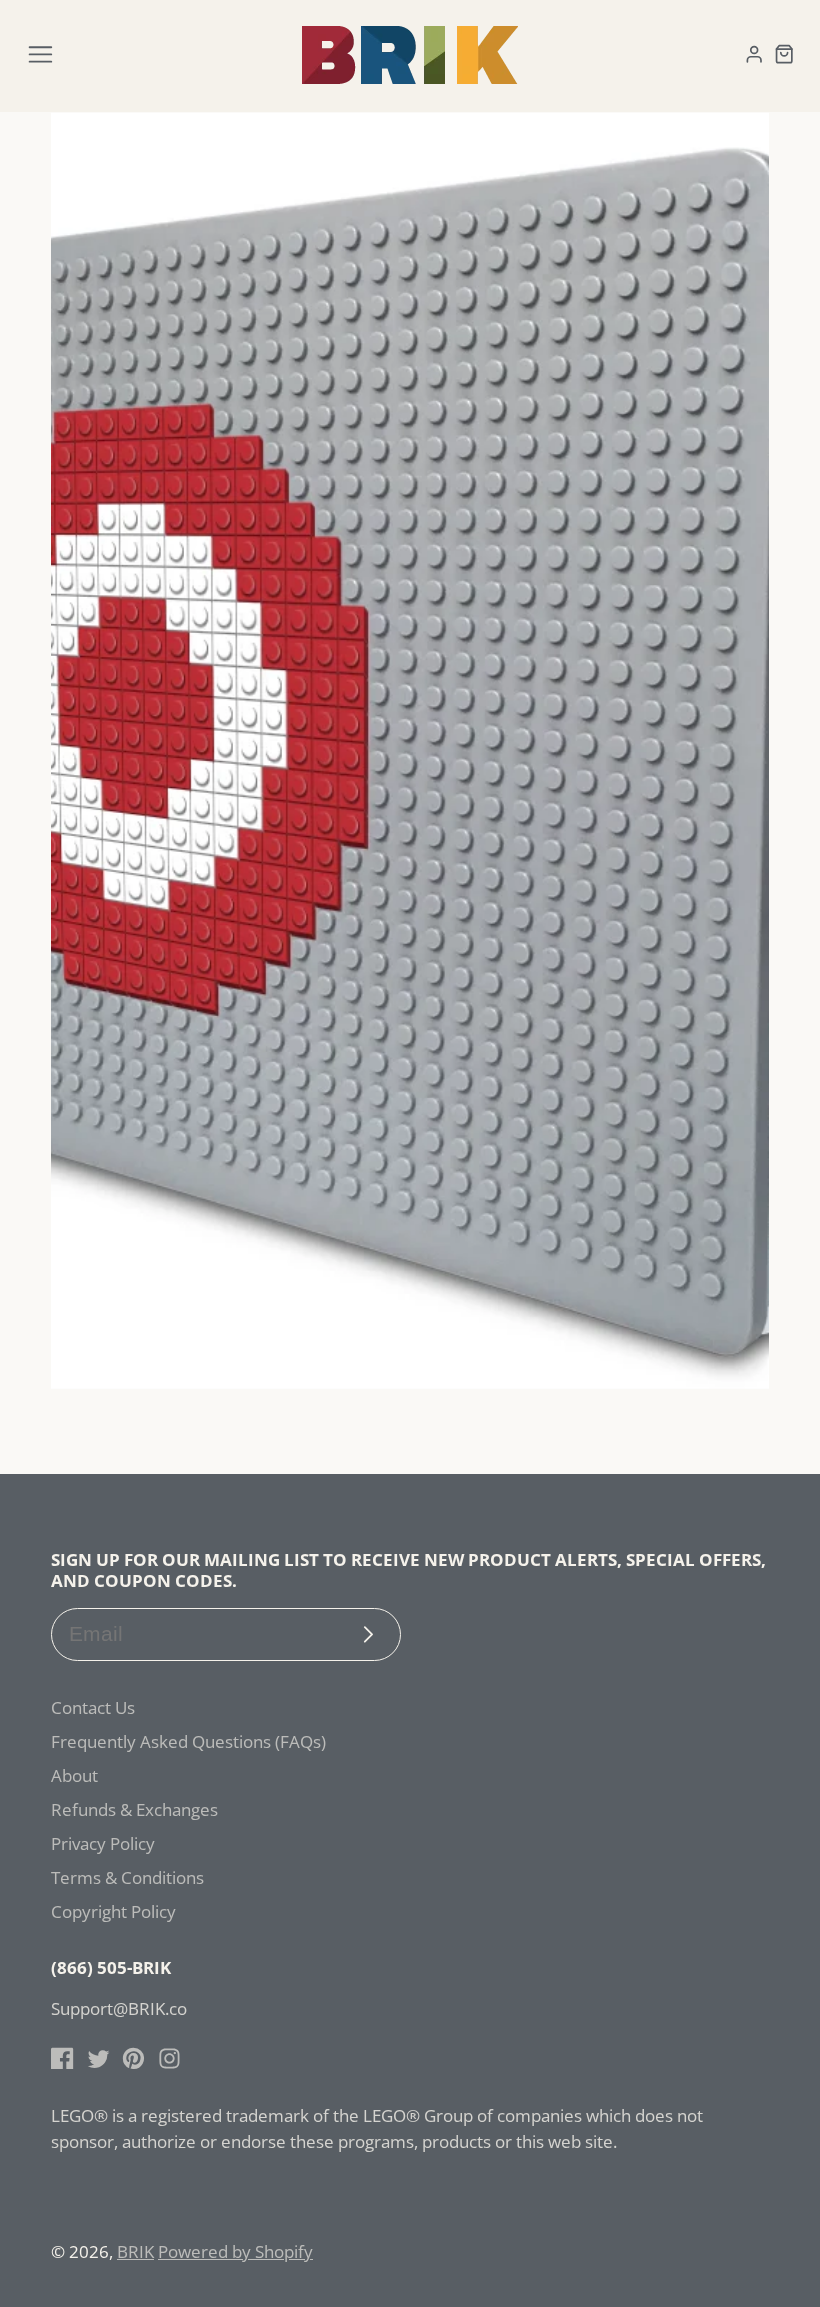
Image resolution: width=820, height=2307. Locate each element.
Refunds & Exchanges (134, 1809)
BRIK (135, 2251)
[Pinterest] (133, 2058)
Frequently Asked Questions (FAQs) (188, 1741)
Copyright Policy (113, 1911)
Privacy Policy (103, 1843)
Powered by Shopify (235, 2251)
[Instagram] (169, 2058)
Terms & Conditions (127, 1877)
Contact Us (93, 1707)
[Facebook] (62, 2058)
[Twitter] (98, 2058)
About (74, 1775)
